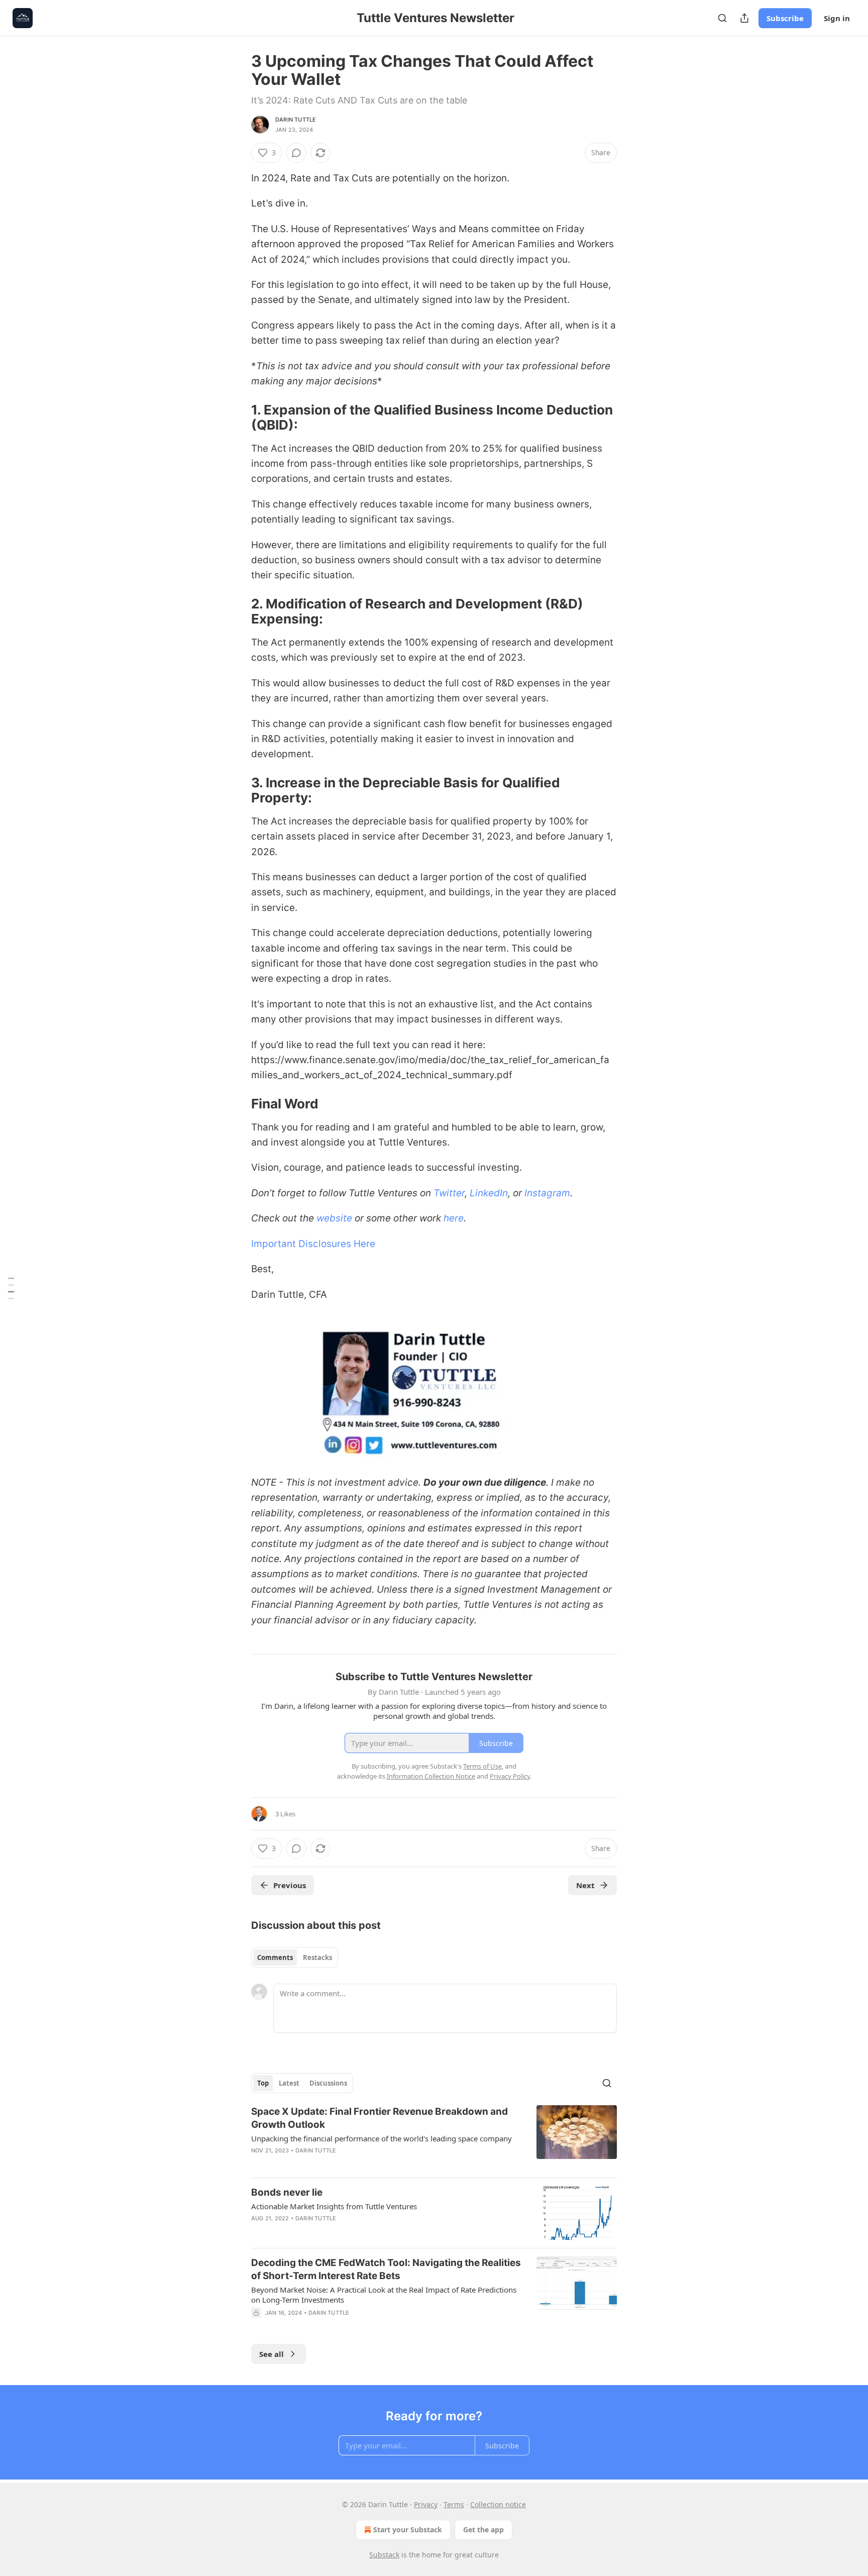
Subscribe (785, 18)
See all (272, 2354)
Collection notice (498, 2504)
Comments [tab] (275, 1957)
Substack (384, 2555)
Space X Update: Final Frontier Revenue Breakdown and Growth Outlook (379, 2118)
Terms (454, 2504)
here (454, 1218)
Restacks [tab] (317, 1957)
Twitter (449, 1193)
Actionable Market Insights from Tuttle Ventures (334, 2206)
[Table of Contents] (11, 1288)
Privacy (426, 2504)
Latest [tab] (289, 2083)
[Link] (237, 418)
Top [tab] (263, 2083)
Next (585, 1885)
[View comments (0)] (296, 153)
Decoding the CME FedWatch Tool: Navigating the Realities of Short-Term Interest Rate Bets (386, 2269)
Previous (290, 1885)
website (334, 1218)
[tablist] (295, 1957)
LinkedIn (489, 1193)
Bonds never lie (287, 2192)
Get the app (483, 2530)
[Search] (722, 18)
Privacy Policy (510, 1776)
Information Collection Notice (431, 1776)
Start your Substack (408, 2530)
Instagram (547, 1193)
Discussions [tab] (328, 2083)
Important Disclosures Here (313, 1244)
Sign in (837, 18)
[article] (434, 2137)
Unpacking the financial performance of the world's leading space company (382, 2138)
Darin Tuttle (296, 120)
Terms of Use (482, 1766)
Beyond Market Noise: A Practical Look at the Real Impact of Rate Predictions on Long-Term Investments (384, 2295)
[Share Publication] (744, 18)
